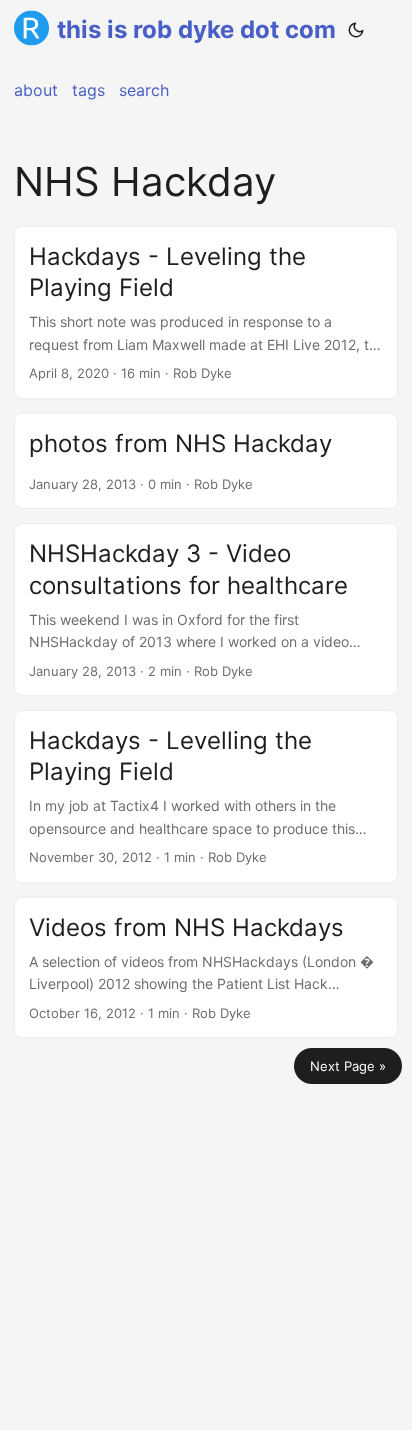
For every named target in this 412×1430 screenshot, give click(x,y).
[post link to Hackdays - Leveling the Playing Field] (206, 312)
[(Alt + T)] (356, 30)
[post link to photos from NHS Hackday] (206, 461)
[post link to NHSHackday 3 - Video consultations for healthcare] (206, 609)
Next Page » (348, 1066)
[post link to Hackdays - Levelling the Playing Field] (206, 796)
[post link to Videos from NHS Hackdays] (206, 967)
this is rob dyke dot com (196, 29)
